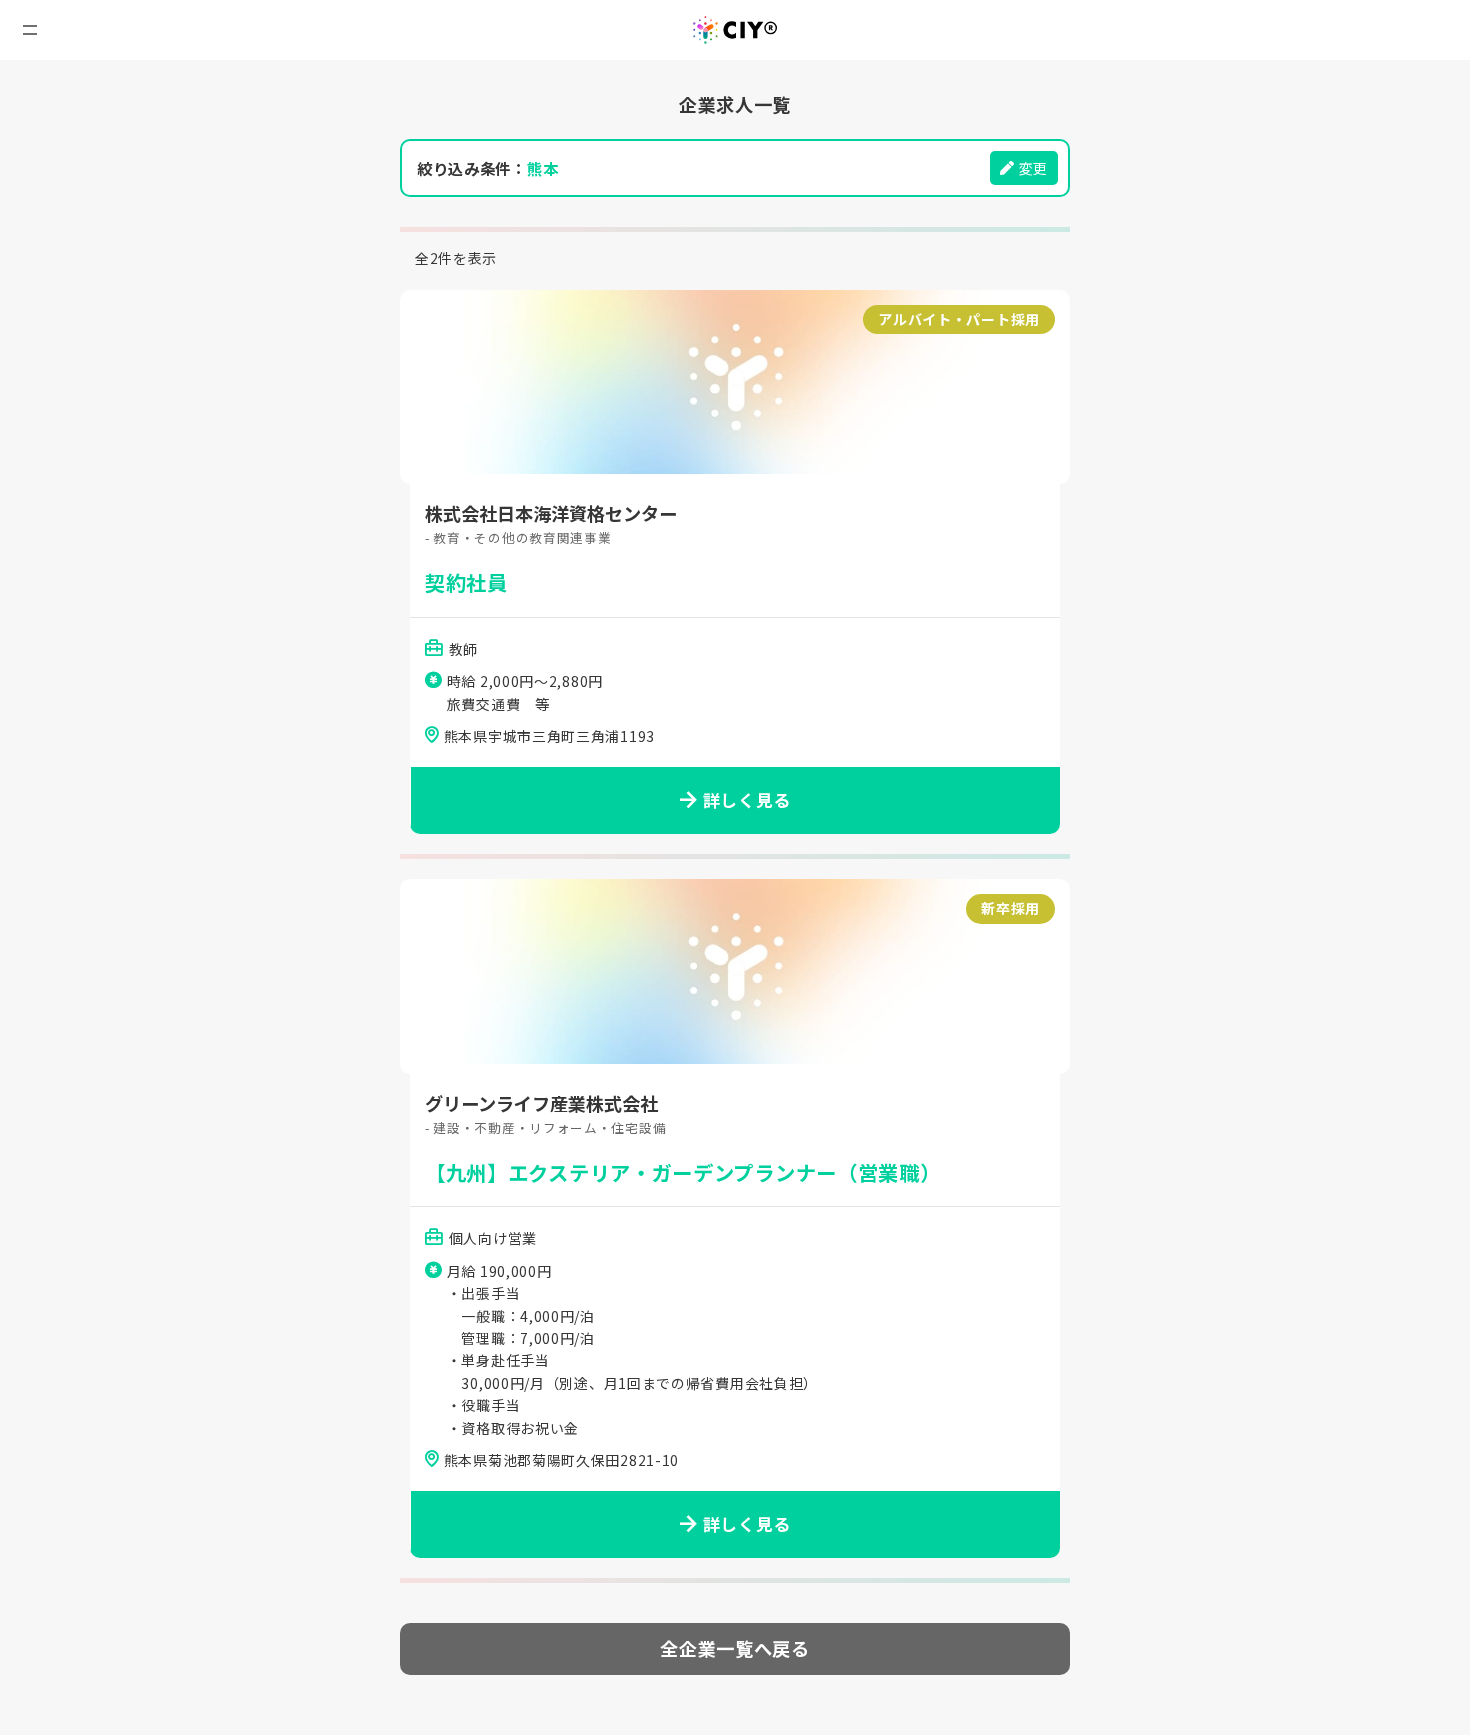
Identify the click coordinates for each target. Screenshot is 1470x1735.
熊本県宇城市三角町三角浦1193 (549, 736)
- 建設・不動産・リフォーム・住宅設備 (545, 1127)
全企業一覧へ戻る (735, 1648)
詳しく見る (747, 800)
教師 (463, 649)
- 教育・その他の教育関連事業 (518, 537)
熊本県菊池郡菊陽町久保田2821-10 (561, 1460)
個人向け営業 (493, 1238)
